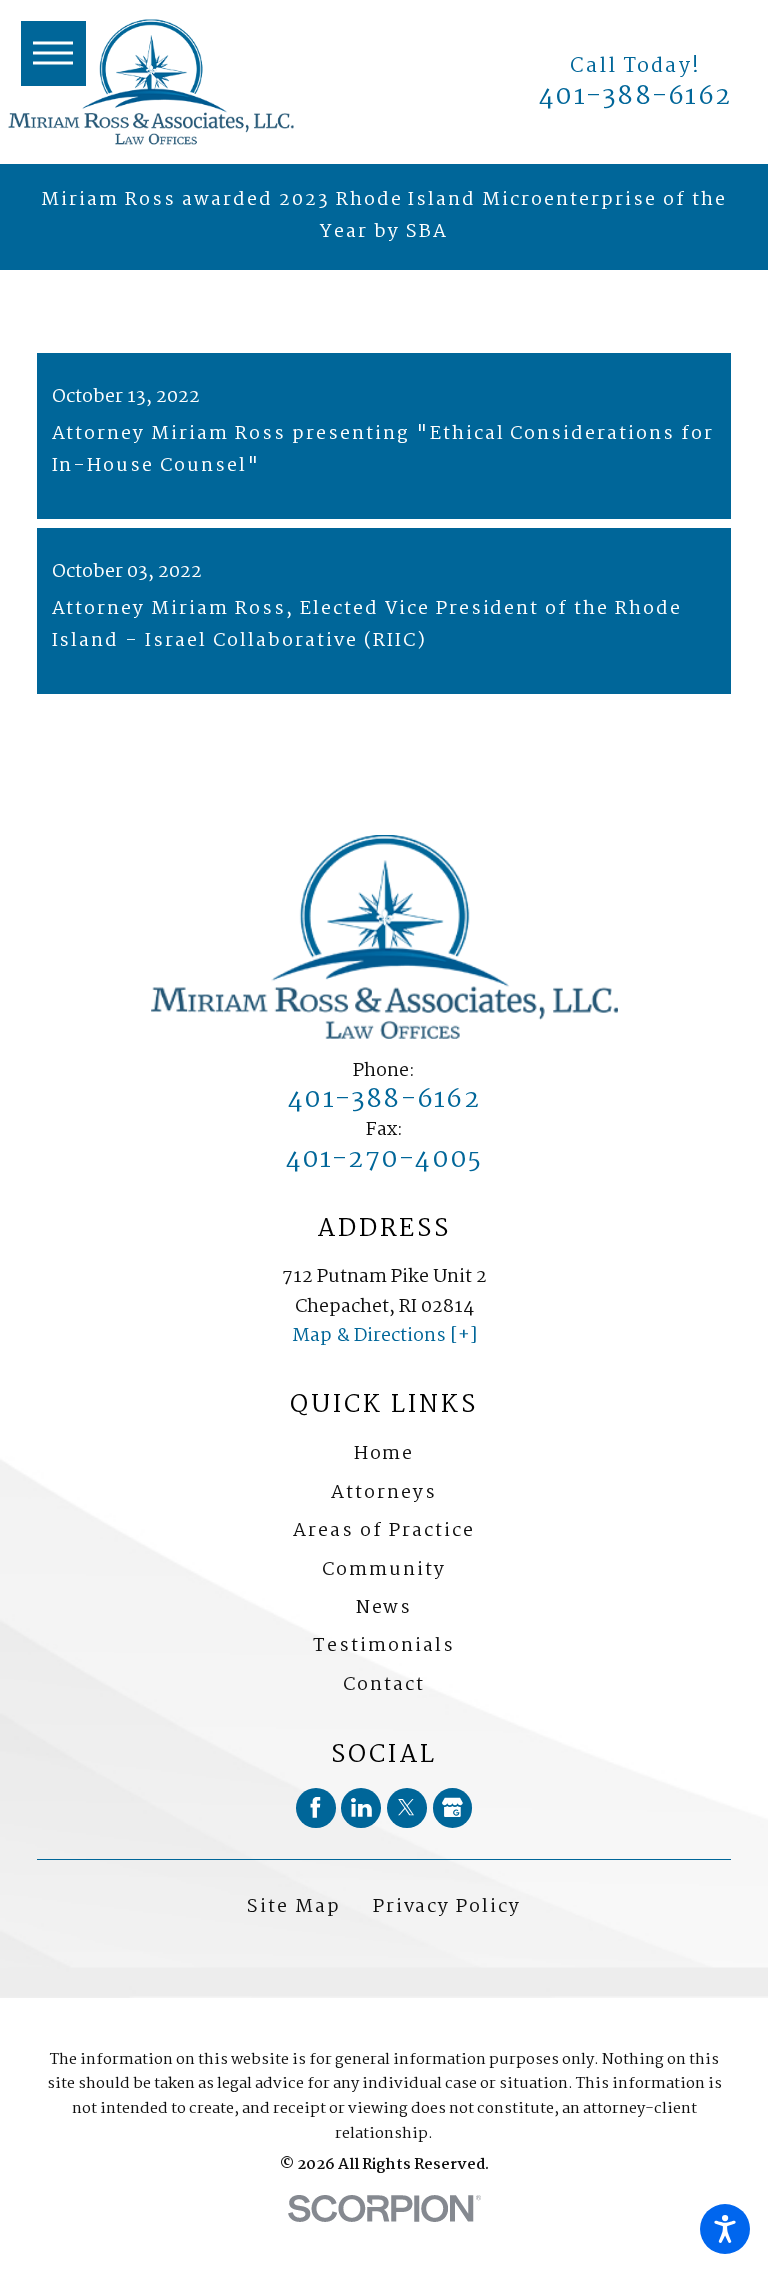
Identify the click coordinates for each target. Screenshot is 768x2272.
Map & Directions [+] (384, 1336)
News (384, 1608)
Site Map (294, 1907)
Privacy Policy (447, 1907)
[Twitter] (407, 1808)
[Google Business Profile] (453, 1808)
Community (384, 1570)
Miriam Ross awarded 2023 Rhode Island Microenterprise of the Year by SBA (383, 216)
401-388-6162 (635, 98)
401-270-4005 (384, 1161)
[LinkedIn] (361, 1808)
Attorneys (384, 1493)
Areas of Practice (384, 1531)
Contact (384, 1685)
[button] (725, 2229)
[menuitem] (384, 1455)
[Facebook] (316, 1808)
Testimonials (384, 1646)
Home (384, 1454)
